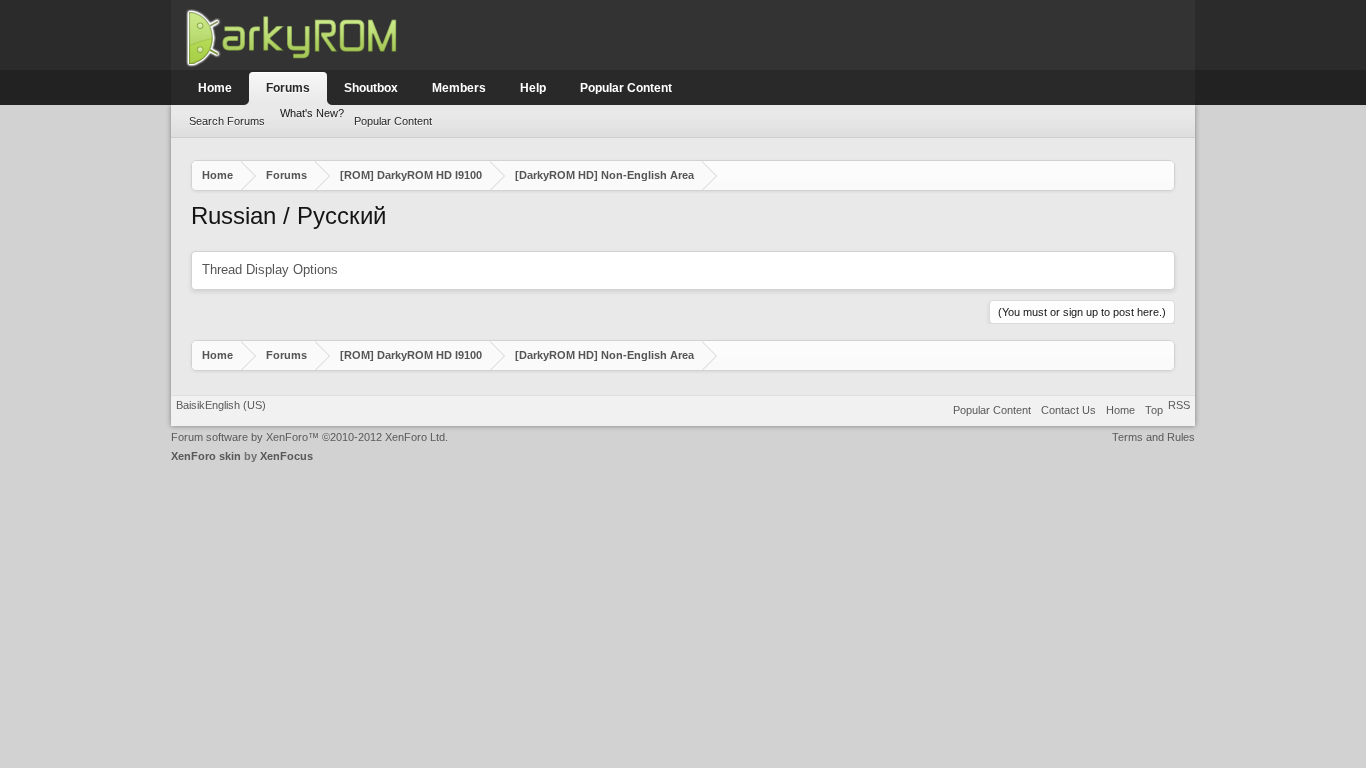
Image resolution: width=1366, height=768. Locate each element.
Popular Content (393, 121)
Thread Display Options (270, 269)
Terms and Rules (1153, 437)
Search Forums (227, 121)
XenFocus (286, 456)
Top (1154, 410)
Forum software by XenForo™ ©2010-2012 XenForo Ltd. (309, 437)
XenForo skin (206, 456)
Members (459, 88)
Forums (288, 88)
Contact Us (1068, 410)
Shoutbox (371, 88)
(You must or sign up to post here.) (1082, 312)
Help (533, 88)
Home (215, 88)
